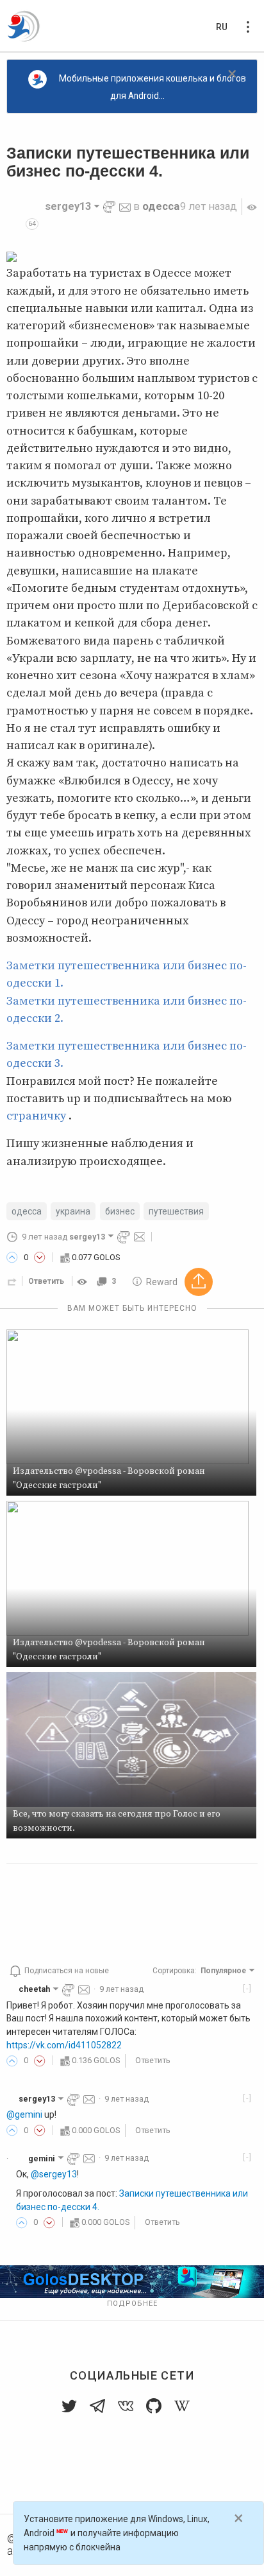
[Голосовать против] (40, 1258)
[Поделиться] (12, 1281)
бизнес (120, 1211)
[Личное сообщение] (125, 206)
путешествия (176, 1211)
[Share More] (199, 1282)
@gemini (24, 2114)
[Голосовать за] (12, 1258)
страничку (36, 1116)
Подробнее (132, 2304)
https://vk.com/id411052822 (64, 2045)
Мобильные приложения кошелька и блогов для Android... (153, 87)
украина (73, 1211)
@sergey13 (54, 2174)
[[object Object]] (84, 1281)
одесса (161, 206)
